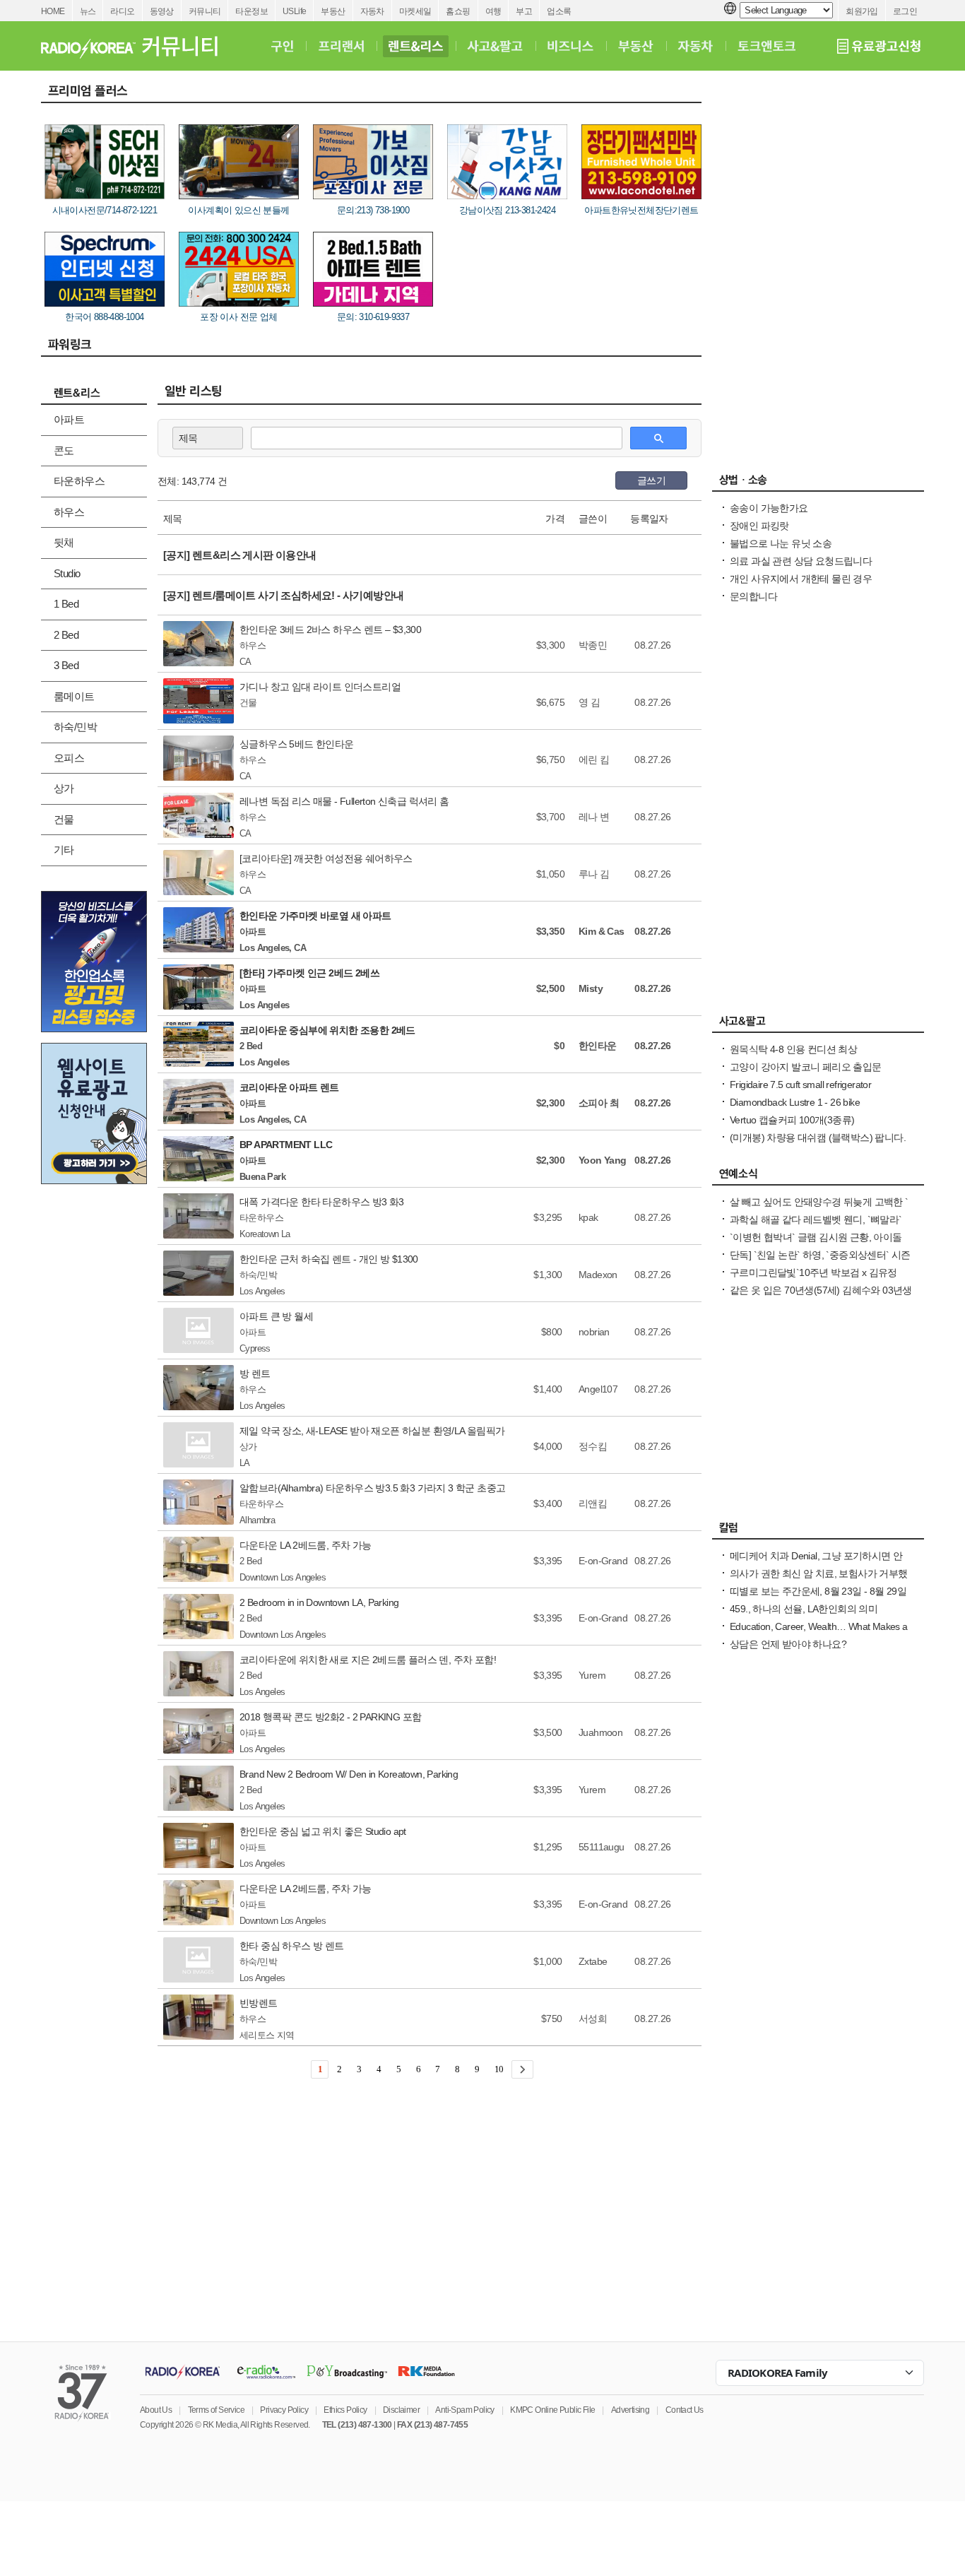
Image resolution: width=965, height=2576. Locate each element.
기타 (64, 850)
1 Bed (66, 604)
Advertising (630, 2410)
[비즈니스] (570, 46)
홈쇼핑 (458, 11)
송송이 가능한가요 (769, 508)
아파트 (69, 419)
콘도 (64, 450)
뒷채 (64, 542)
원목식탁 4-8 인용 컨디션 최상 (793, 1049)
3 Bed (66, 665)
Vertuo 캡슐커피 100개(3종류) (792, 1120)
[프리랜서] (341, 46)
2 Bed (66, 635)
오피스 (69, 758)
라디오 (122, 11)
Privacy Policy (284, 2410)
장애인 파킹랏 (759, 526)
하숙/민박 (75, 727)
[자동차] (695, 46)
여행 (493, 11)
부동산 (333, 11)
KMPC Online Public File (552, 2410)
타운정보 (251, 11)
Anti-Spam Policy (464, 2410)
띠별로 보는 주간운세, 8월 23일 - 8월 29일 (818, 1591)
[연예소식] (818, 1177)
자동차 (372, 11)
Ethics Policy (345, 2410)
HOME (53, 11)
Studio (67, 573)
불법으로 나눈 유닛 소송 (781, 543)
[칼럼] (818, 1531)
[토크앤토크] (766, 46)
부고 (524, 11)
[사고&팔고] (495, 46)
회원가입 (862, 11)
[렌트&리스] (416, 46)
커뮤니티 (205, 11)
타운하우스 (79, 481)
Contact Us (685, 2410)
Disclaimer (401, 2410)
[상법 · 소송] (818, 483)
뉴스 (88, 11)
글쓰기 (651, 480)
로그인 (905, 11)
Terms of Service (216, 2410)
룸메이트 (74, 696)
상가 (64, 788)
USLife (294, 11)
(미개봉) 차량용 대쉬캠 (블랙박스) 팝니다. (818, 1138)
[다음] (522, 2069)
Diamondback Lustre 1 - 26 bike (795, 1102)
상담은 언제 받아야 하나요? (788, 1644)
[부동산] (636, 46)
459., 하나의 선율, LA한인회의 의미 (804, 1609)
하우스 (69, 512)
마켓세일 (415, 11)
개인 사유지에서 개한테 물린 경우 (801, 579)
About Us (156, 2410)
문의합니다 (753, 596)
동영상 (162, 11)
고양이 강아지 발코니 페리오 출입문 (806, 1067)
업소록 (559, 11)
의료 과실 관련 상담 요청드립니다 (801, 561)
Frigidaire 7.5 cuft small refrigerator (800, 1085)
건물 (64, 819)
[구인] (282, 46)
